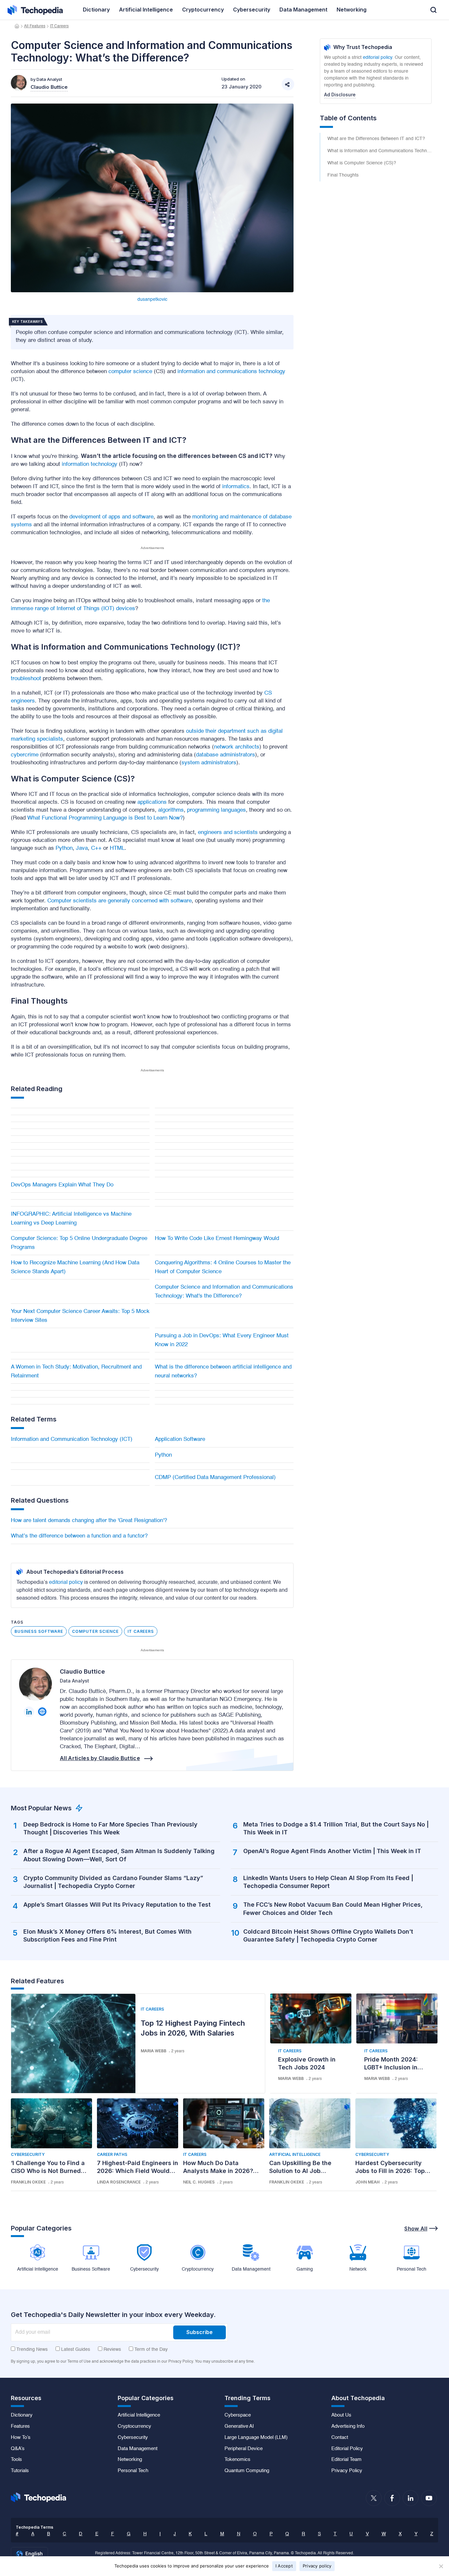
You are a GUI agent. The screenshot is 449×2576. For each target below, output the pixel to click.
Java (82, 848)
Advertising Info (348, 2426)
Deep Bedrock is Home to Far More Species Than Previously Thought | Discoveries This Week (110, 1828)
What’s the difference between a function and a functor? (79, 1536)
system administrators (209, 763)
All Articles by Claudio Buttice (100, 1758)
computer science (130, 372)
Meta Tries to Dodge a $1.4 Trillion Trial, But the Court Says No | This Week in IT (336, 1828)
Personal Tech (133, 2471)
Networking (130, 2460)
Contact (340, 2438)
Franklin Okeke (28, 2182)
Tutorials (20, 2471)
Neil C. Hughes (199, 2182)
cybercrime (25, 755)
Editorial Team (346, 2460)
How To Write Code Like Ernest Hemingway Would (217, 1239)
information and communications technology (231, 372)
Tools (16, 2460)
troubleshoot (26, 679)
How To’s (21, 2438)
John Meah (367, 2182)
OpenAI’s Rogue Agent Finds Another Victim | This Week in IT (332, 1851)
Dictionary (22, 2415)
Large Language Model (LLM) (256, 2438)
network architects (237, 747)
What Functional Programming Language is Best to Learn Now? (105, 818)
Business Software (39, 1631)
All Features (35, 26)
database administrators (225, 755)
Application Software (180, 1439)
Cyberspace (238, 2415)
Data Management (138, 2449)
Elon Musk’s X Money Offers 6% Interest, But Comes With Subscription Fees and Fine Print (107, 1935)
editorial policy (66, 1583)
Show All (416, 2229)
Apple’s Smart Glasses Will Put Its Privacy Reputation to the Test (117, 1905)
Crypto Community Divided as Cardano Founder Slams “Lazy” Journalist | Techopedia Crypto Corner (113, 1882)
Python (64, 848)
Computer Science (95, 1631)
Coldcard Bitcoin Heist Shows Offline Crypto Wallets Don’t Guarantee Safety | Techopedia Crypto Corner (328, 1935)
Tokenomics (237, 2460)
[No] (441, 2566)
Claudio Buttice (82, 1671)
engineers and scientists (228, 833)
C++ (96, 848)
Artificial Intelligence (295, 2154)
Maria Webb (154, 2051)
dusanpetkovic (152, 299)
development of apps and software (111, 517)
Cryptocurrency (134, 2426)
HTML (117, 848)
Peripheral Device (244, 2449)
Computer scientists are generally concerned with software (119, 901)
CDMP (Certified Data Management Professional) (215, 1478)
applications (152, 802)
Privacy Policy (347, 2471)
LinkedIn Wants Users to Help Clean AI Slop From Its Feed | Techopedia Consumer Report (328, 1882)
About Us (341, 2415)
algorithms (171, 810)
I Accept (284, 2566)
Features (20, 2426)
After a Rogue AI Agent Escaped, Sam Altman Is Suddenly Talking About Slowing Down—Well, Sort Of (119, 1855)
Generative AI (239, 2426)
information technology (90, 464)
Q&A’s (18, 2449)
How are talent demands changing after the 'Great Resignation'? (89, 1521)
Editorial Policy (347, 2449)
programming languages (216, 810)
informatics (236, 487)
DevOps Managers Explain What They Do (62, 1185)
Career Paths (112, 2154)
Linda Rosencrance (119, 2182)
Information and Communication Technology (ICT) (72, 1439)
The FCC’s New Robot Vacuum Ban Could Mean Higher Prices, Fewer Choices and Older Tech (333, 1908)
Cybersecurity (28, 2154)
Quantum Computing (247, 2471)
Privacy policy (317, 2566)
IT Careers (59, 26)
